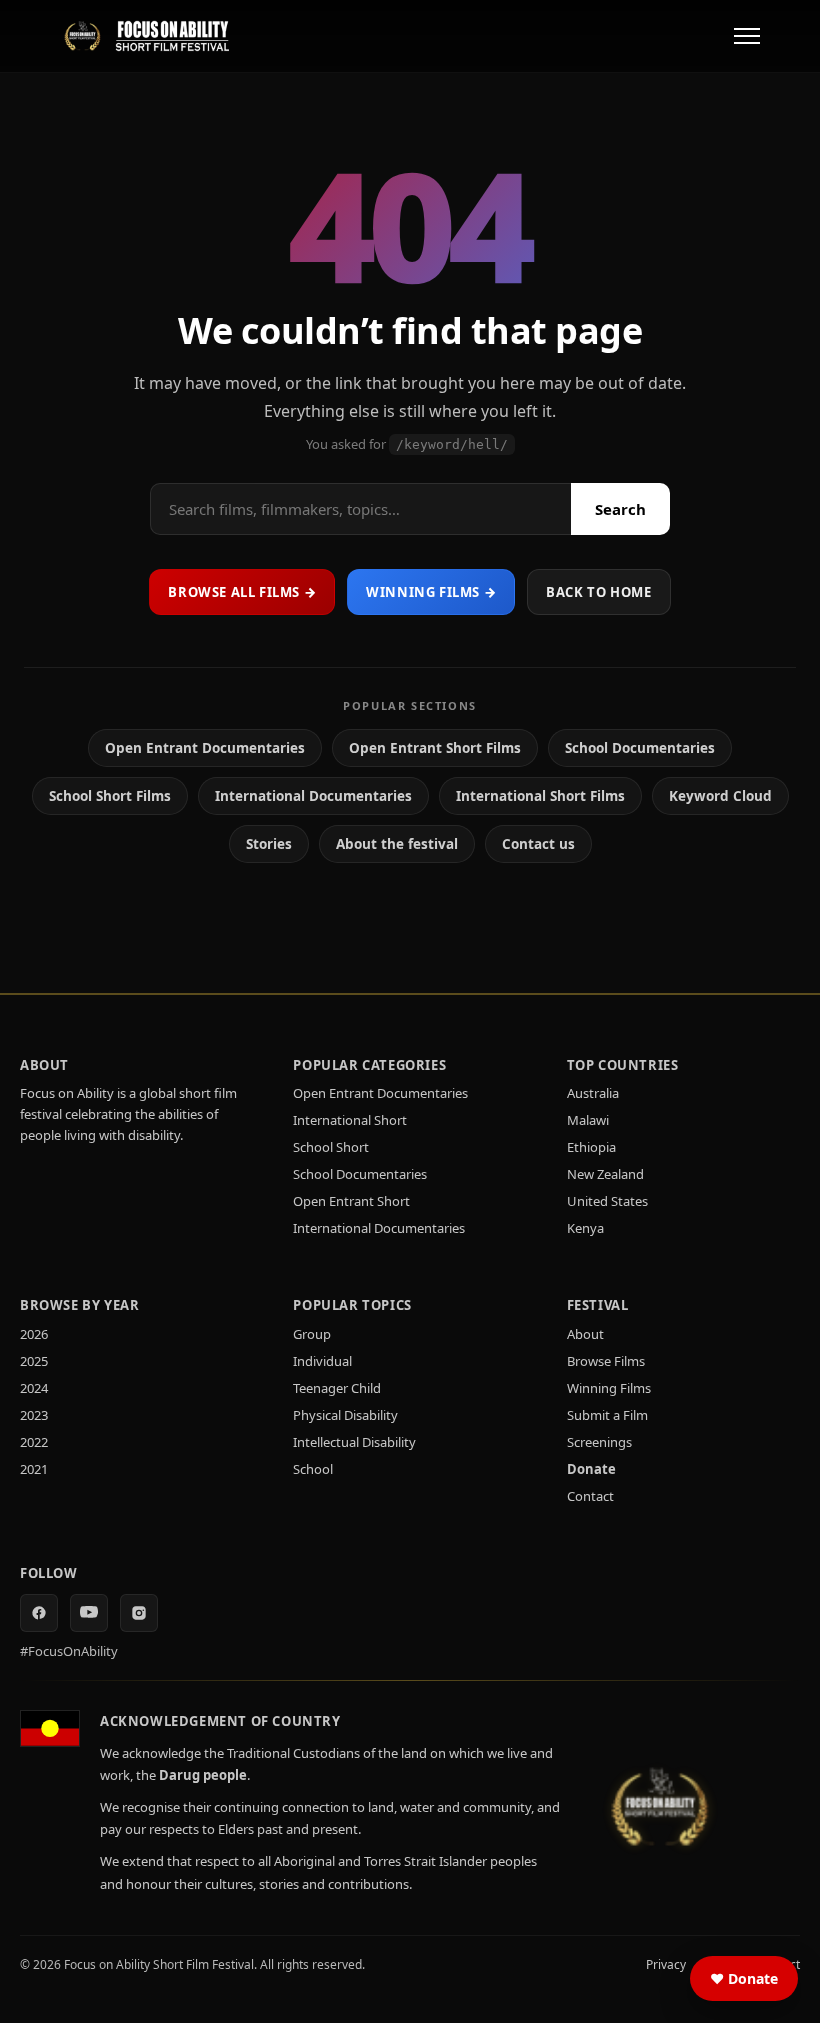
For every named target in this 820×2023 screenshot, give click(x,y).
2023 (34, 1415)
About (585, 1334)
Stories (269, 844)
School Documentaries (640, 748)
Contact (590, 1496)
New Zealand (605, 1174)
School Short (331, 1147)
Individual (322, 1361)
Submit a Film (607, 1415)
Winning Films (609, 1388)
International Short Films (540, 796)
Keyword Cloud (720, 796)
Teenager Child (337, 1388)
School (313, 1469)
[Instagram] (139, 1613)
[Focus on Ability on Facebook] (39, 1613)
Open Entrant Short (351, 1201)
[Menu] (747, 36)
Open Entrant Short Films (435, 748)
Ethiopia (591, 1147)
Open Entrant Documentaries (205, 748)
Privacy (666, 1964)
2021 (34, 1469)
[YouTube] (89, 1613)
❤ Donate (744, 1978)
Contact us (538, 844)
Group (312, 1334)
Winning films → (431, 592)
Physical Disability (345, 1415)
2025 (34, 1361)
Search (620, 509)
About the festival (397, 844)
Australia (593, 1093)
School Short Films (110, 796)
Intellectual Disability (354, 1442)
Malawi (588, 1120)
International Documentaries (313, 796)
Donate (591, 1469)
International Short (350, 1120)
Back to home (598, 592)
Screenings (599, 1442)
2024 (34, 1388)
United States (607, 1201)
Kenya (585, 1228)
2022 (34, 1442)
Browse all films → (242, 592)
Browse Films (606, 1361)
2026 (34, 1334)
